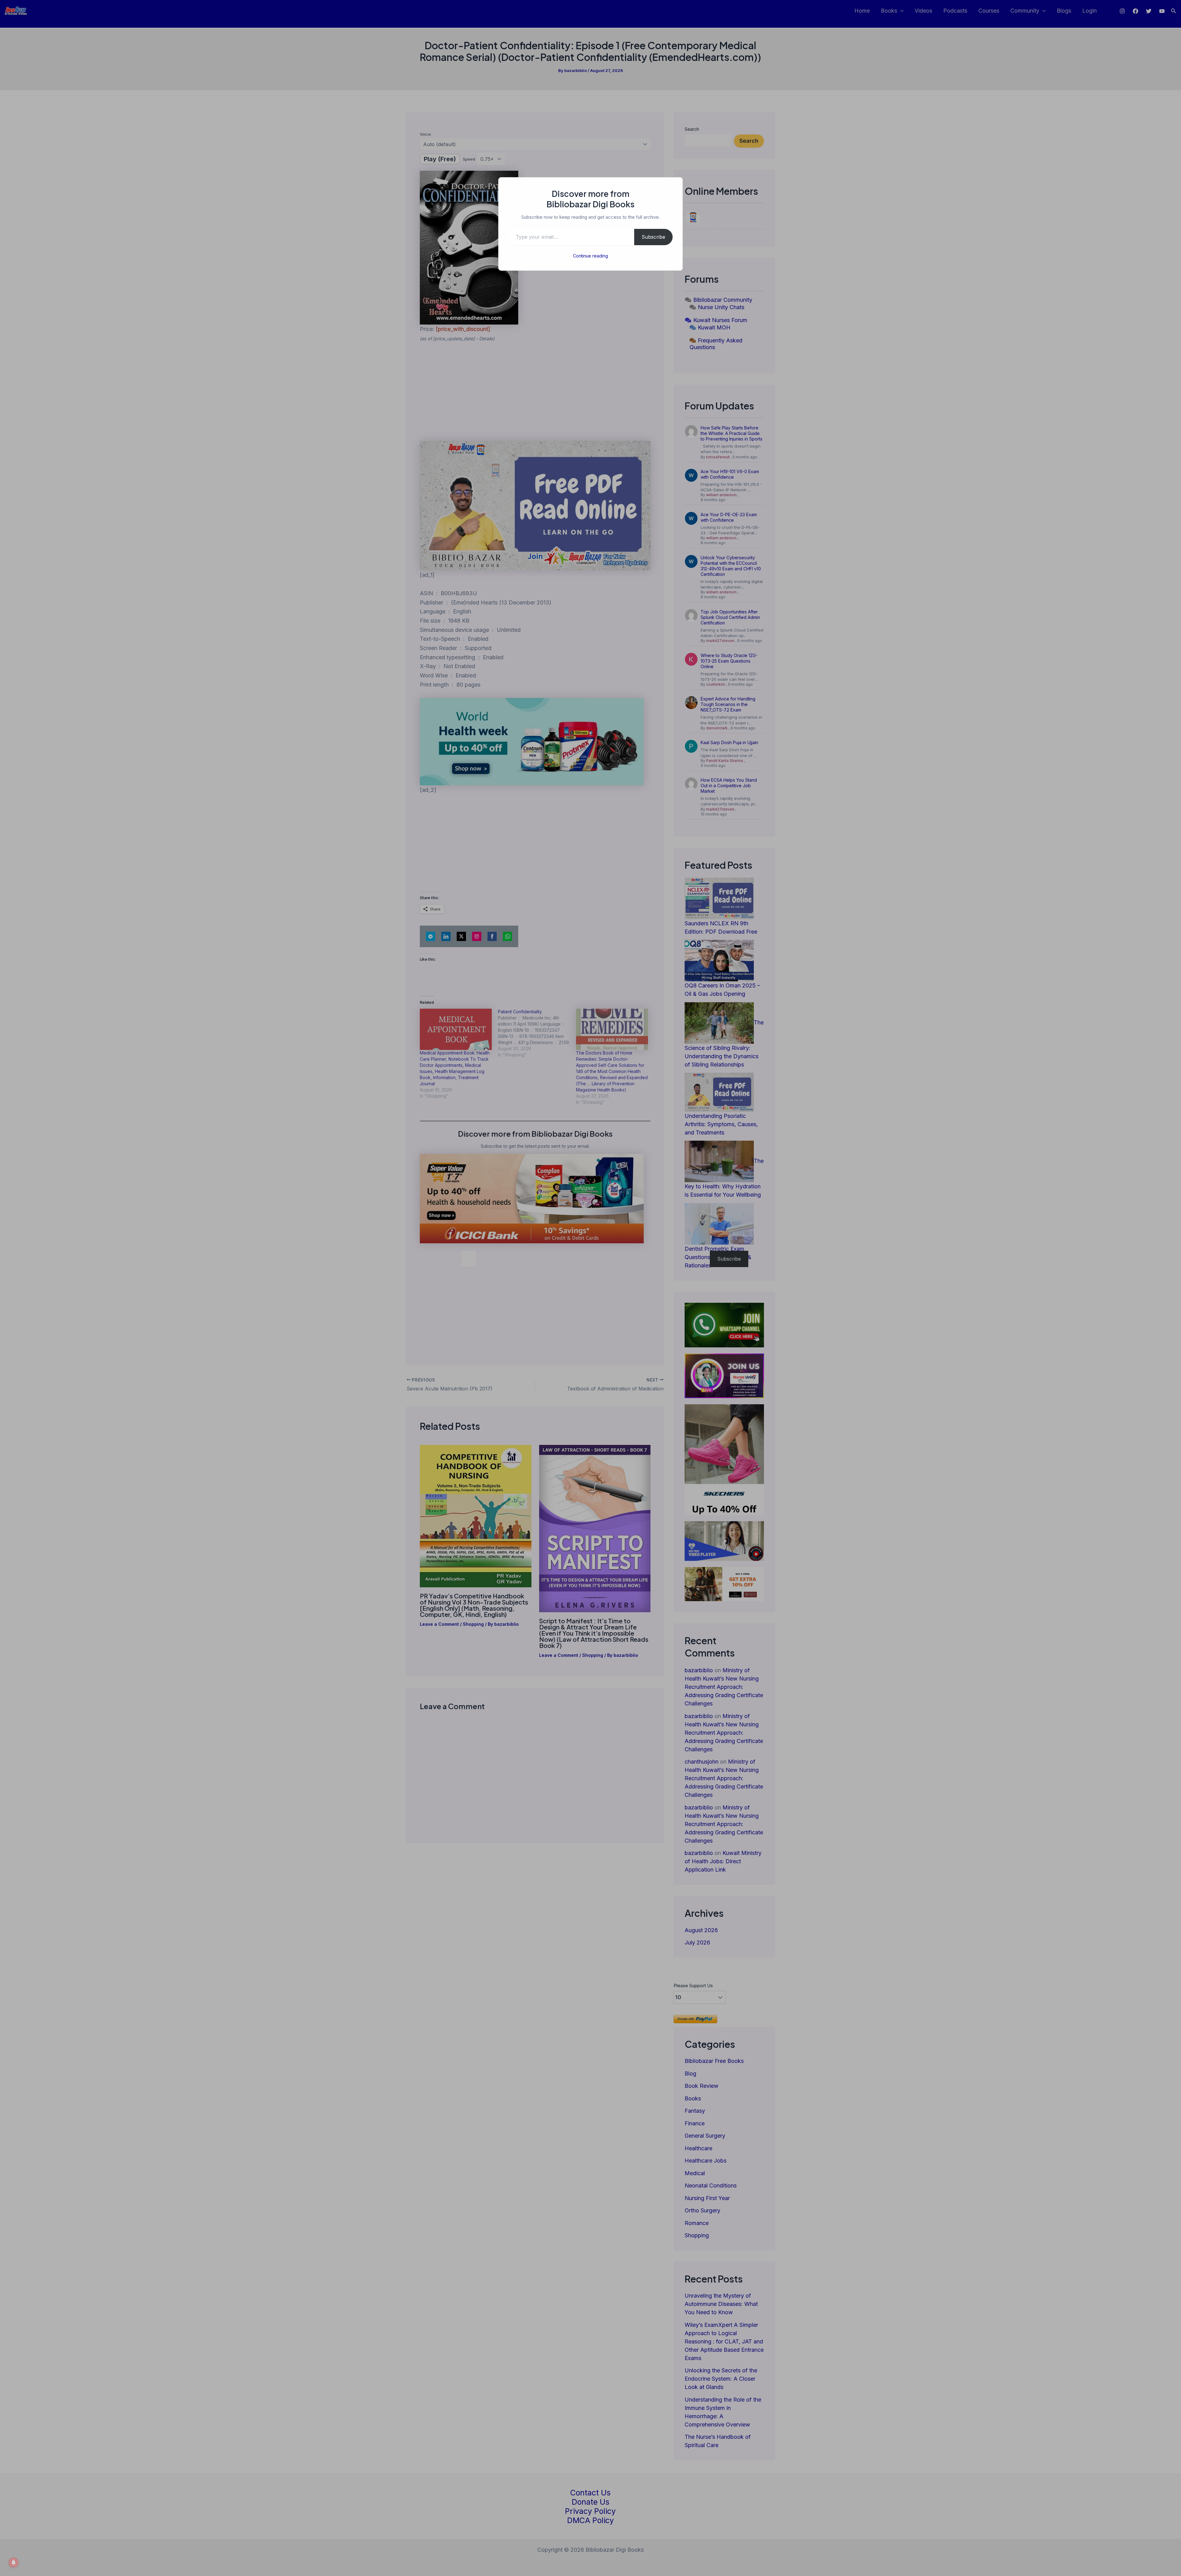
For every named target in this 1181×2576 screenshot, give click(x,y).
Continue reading (590, 256)
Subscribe (653, 237)
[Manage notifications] (14, 2562)
